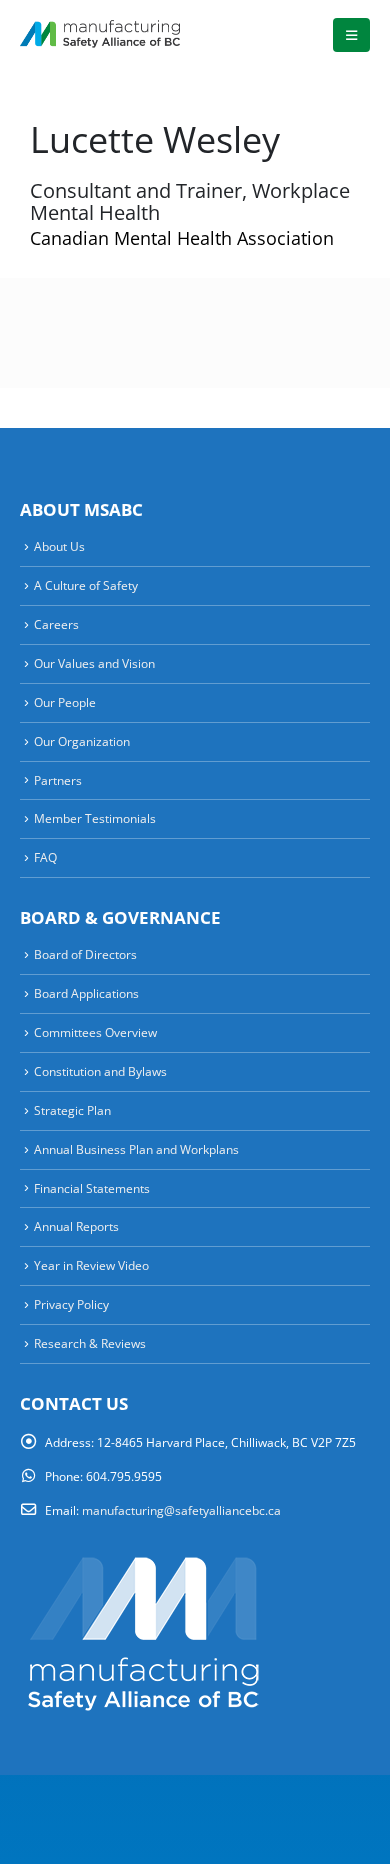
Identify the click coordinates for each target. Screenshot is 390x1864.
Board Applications (86, 993)
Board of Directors (85, 954)
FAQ (45, 857)
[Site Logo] (100, 34)
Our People (65, 702)
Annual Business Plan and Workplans (136, 1149)
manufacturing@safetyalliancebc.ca (181, 1510)
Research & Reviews (90, 1343)
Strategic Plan (72, 1110)
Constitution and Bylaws (100, 1071)
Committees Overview (95, 1032)
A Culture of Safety (86, 585)
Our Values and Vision (94, 663)
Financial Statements (92, 1188)
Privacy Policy (71, 1304)
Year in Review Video (91, 1265)
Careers (56, 624)
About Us (59, 546)
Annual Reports (76, 1226)
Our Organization (82, 741)
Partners (58, 780)
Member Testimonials (95, 818)
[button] (351, 35)
